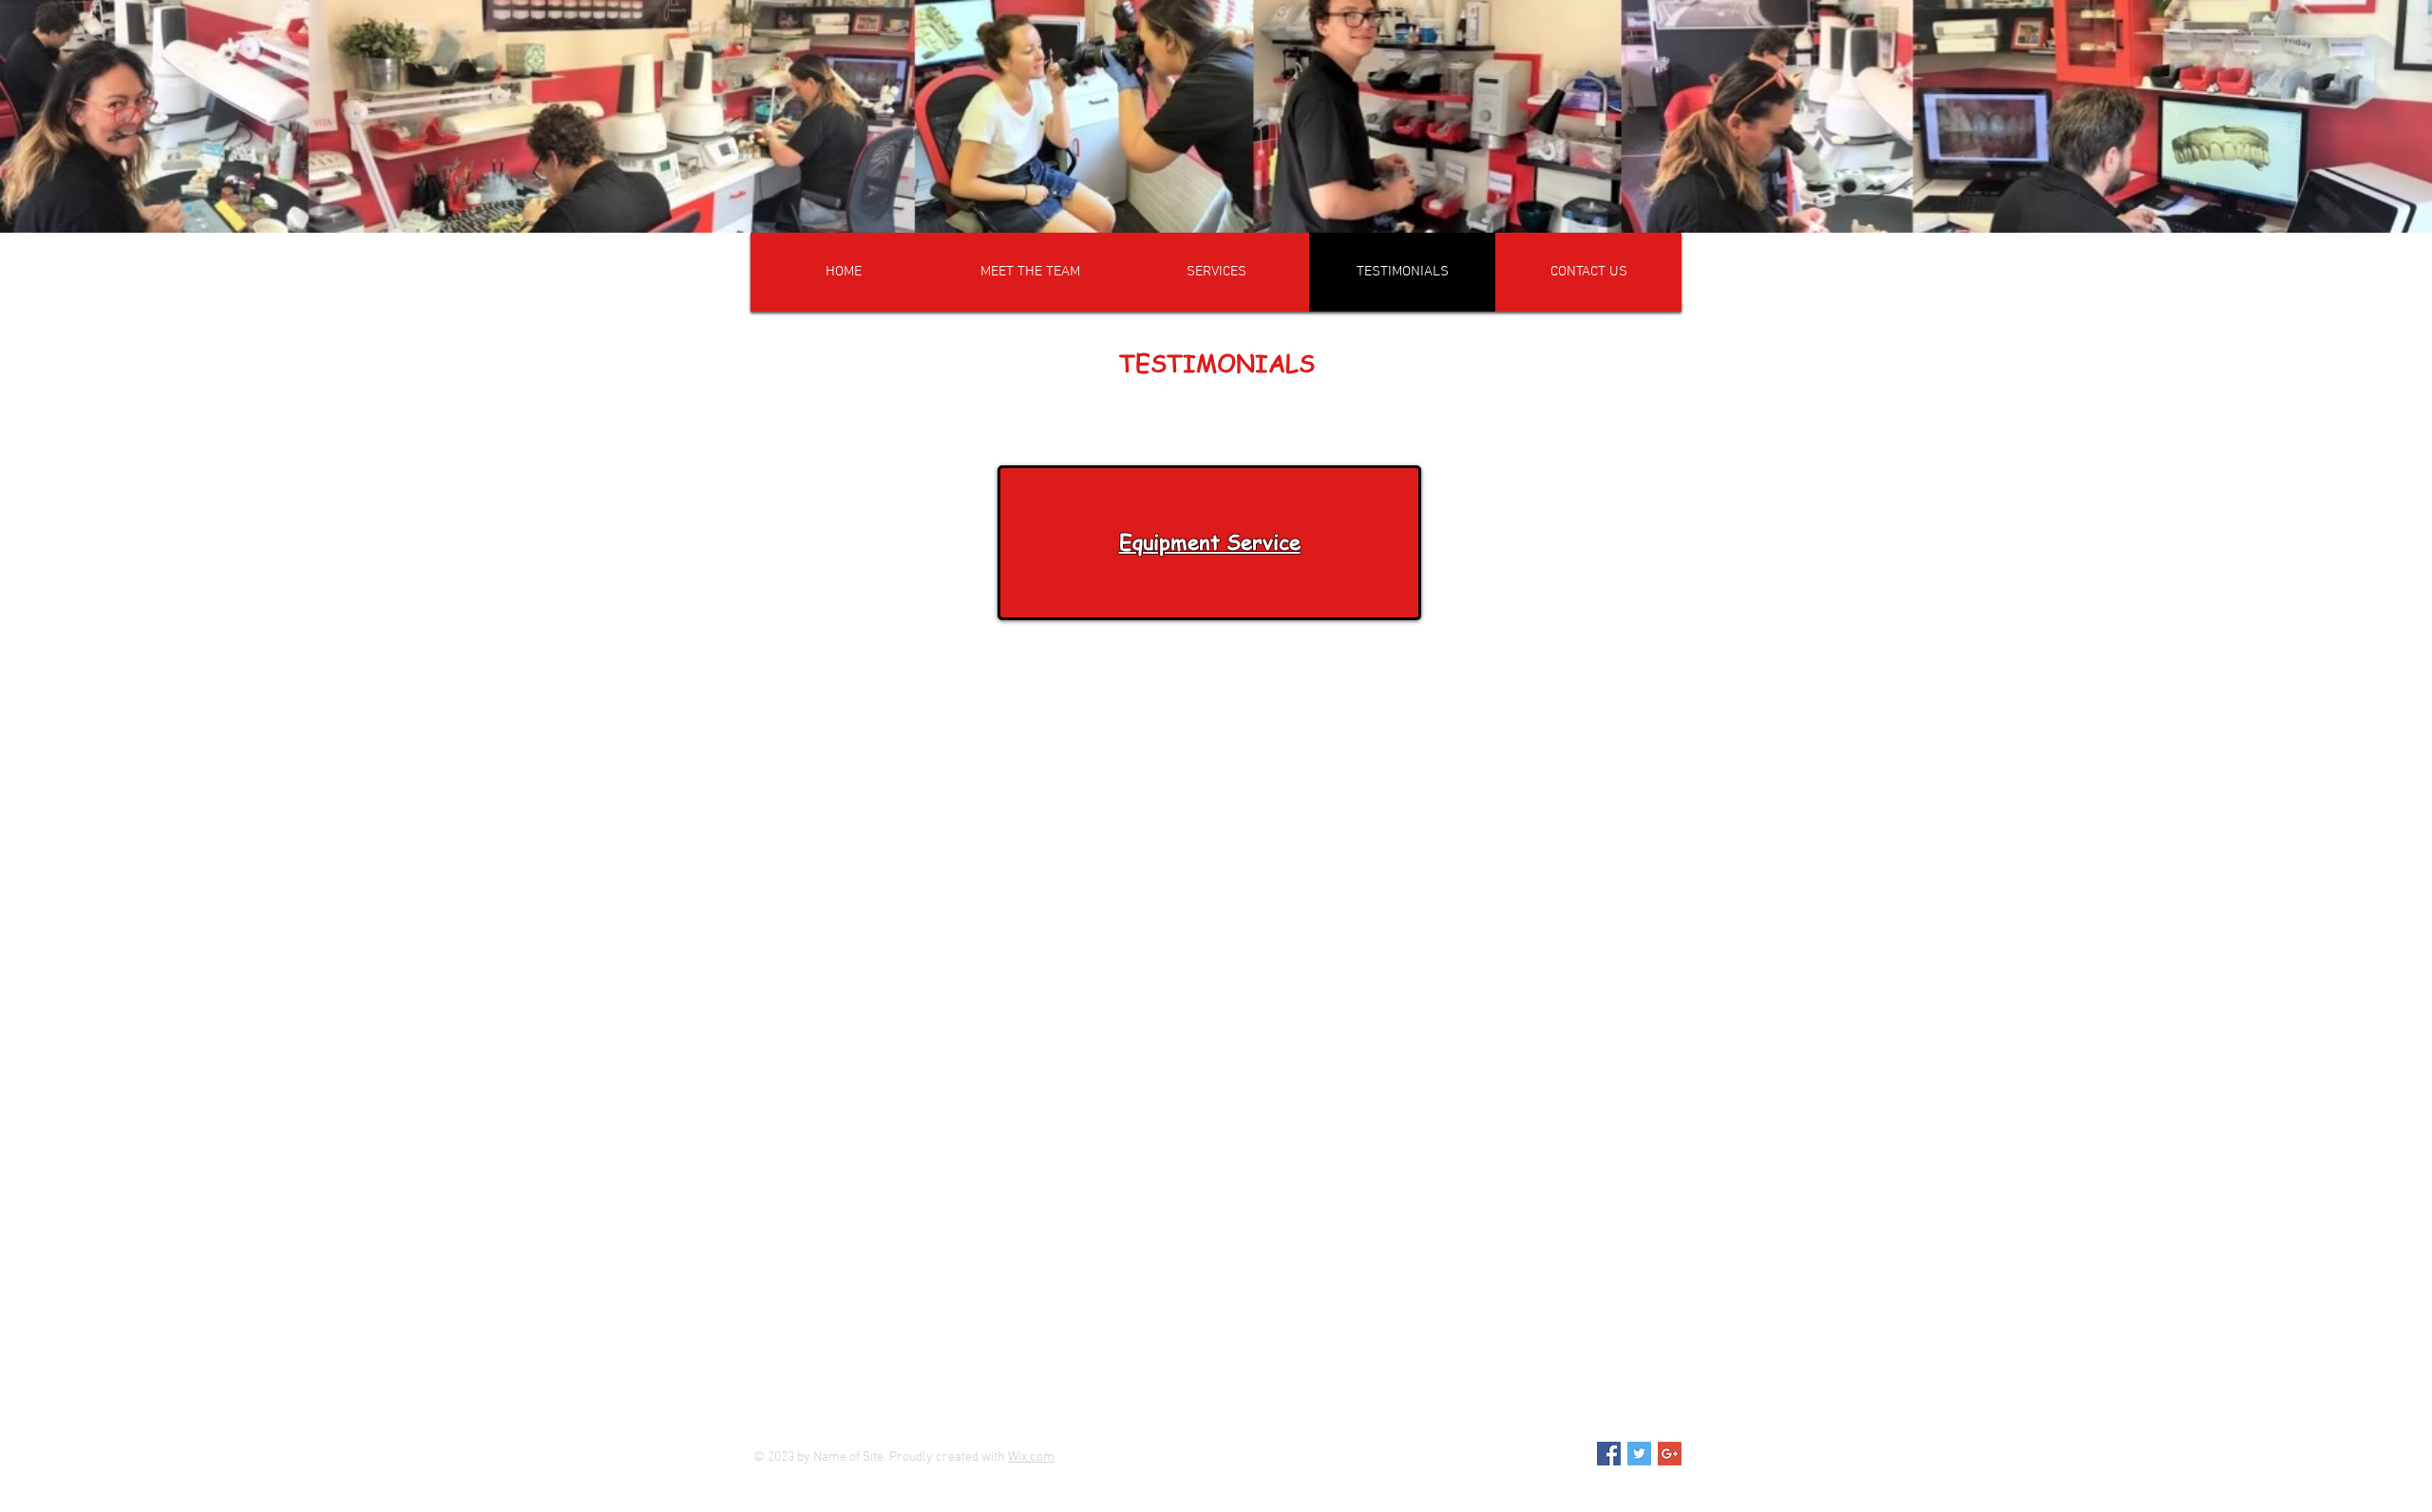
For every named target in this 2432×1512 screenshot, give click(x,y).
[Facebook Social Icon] (1609, 1454)
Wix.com (1031, 1457)
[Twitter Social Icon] (1639, 1454)
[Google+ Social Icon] (1670, 1454)
